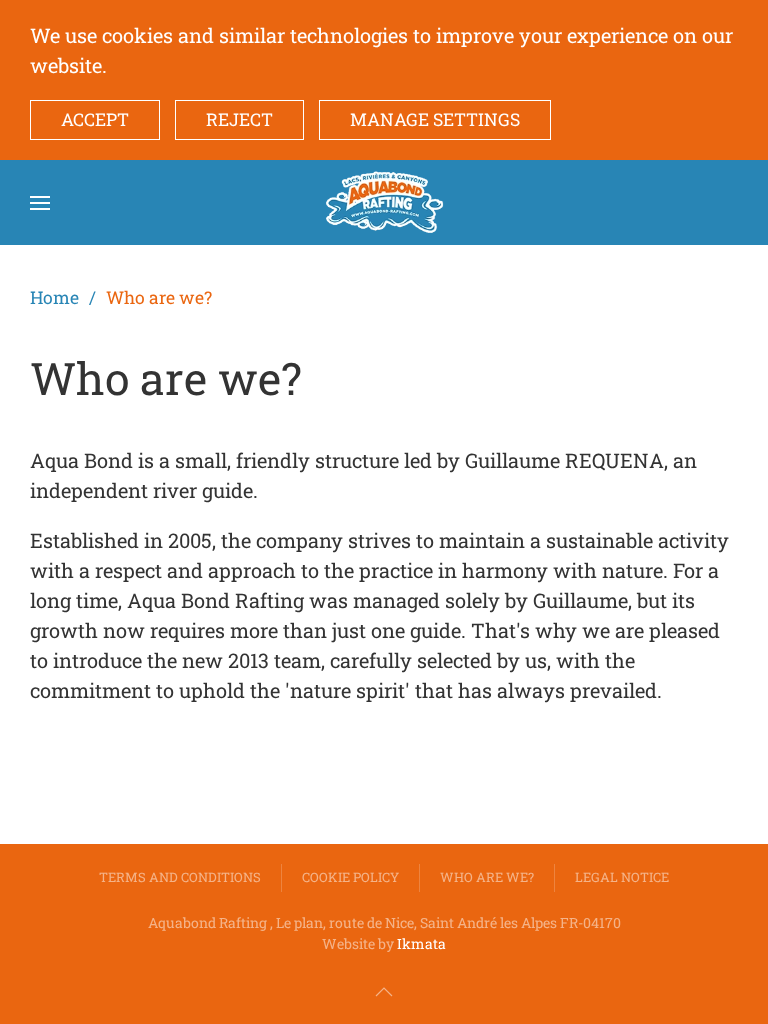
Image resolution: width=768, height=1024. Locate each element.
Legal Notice (622, 877)
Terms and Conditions (180, 877)
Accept (95, 119)
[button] (40, 202)
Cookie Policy (350, 877)
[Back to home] (384, 202)
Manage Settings (435, 119)
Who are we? (487, 877)
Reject (239, 119)
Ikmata (421, 943)
